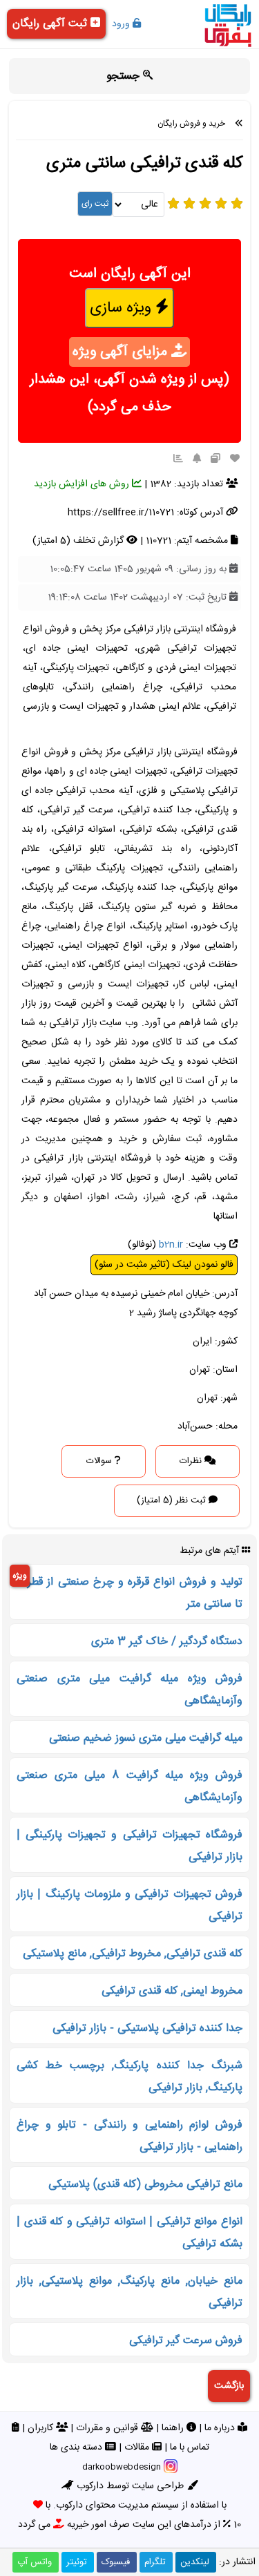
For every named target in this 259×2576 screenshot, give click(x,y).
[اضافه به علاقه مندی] (235, 459)
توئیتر (77, 2562)
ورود (122, 24)
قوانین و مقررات (108, 2428)
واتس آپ (35, 2562)
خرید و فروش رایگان (191, 124)
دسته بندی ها (77, 2448)
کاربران (42, 2428)
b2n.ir (171, 1245)
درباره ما (221, 2428)
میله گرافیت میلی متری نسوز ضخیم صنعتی (146, 1738)
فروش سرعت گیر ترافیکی (186, 2341)
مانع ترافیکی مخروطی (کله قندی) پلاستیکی (145, 2185)
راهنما (174, 2428)
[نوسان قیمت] (178, 459)
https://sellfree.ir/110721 (121, 513)
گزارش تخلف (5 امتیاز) (79, 541)
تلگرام (155, 2562)
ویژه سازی (123, 308)
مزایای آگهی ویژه (122, 352)
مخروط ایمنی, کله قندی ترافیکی (172, 1991)
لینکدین (195, 2562)
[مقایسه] (215, 459)
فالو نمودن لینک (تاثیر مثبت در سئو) (164, 1265)
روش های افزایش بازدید (83, 484)
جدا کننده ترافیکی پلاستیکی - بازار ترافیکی (147, 2029)
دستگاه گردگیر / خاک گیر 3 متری (167, 1642)
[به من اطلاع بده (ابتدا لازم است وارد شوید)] (197, 459)
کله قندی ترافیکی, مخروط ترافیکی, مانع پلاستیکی (133, 1954)
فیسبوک (116, 2562)
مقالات (138, 2448)
